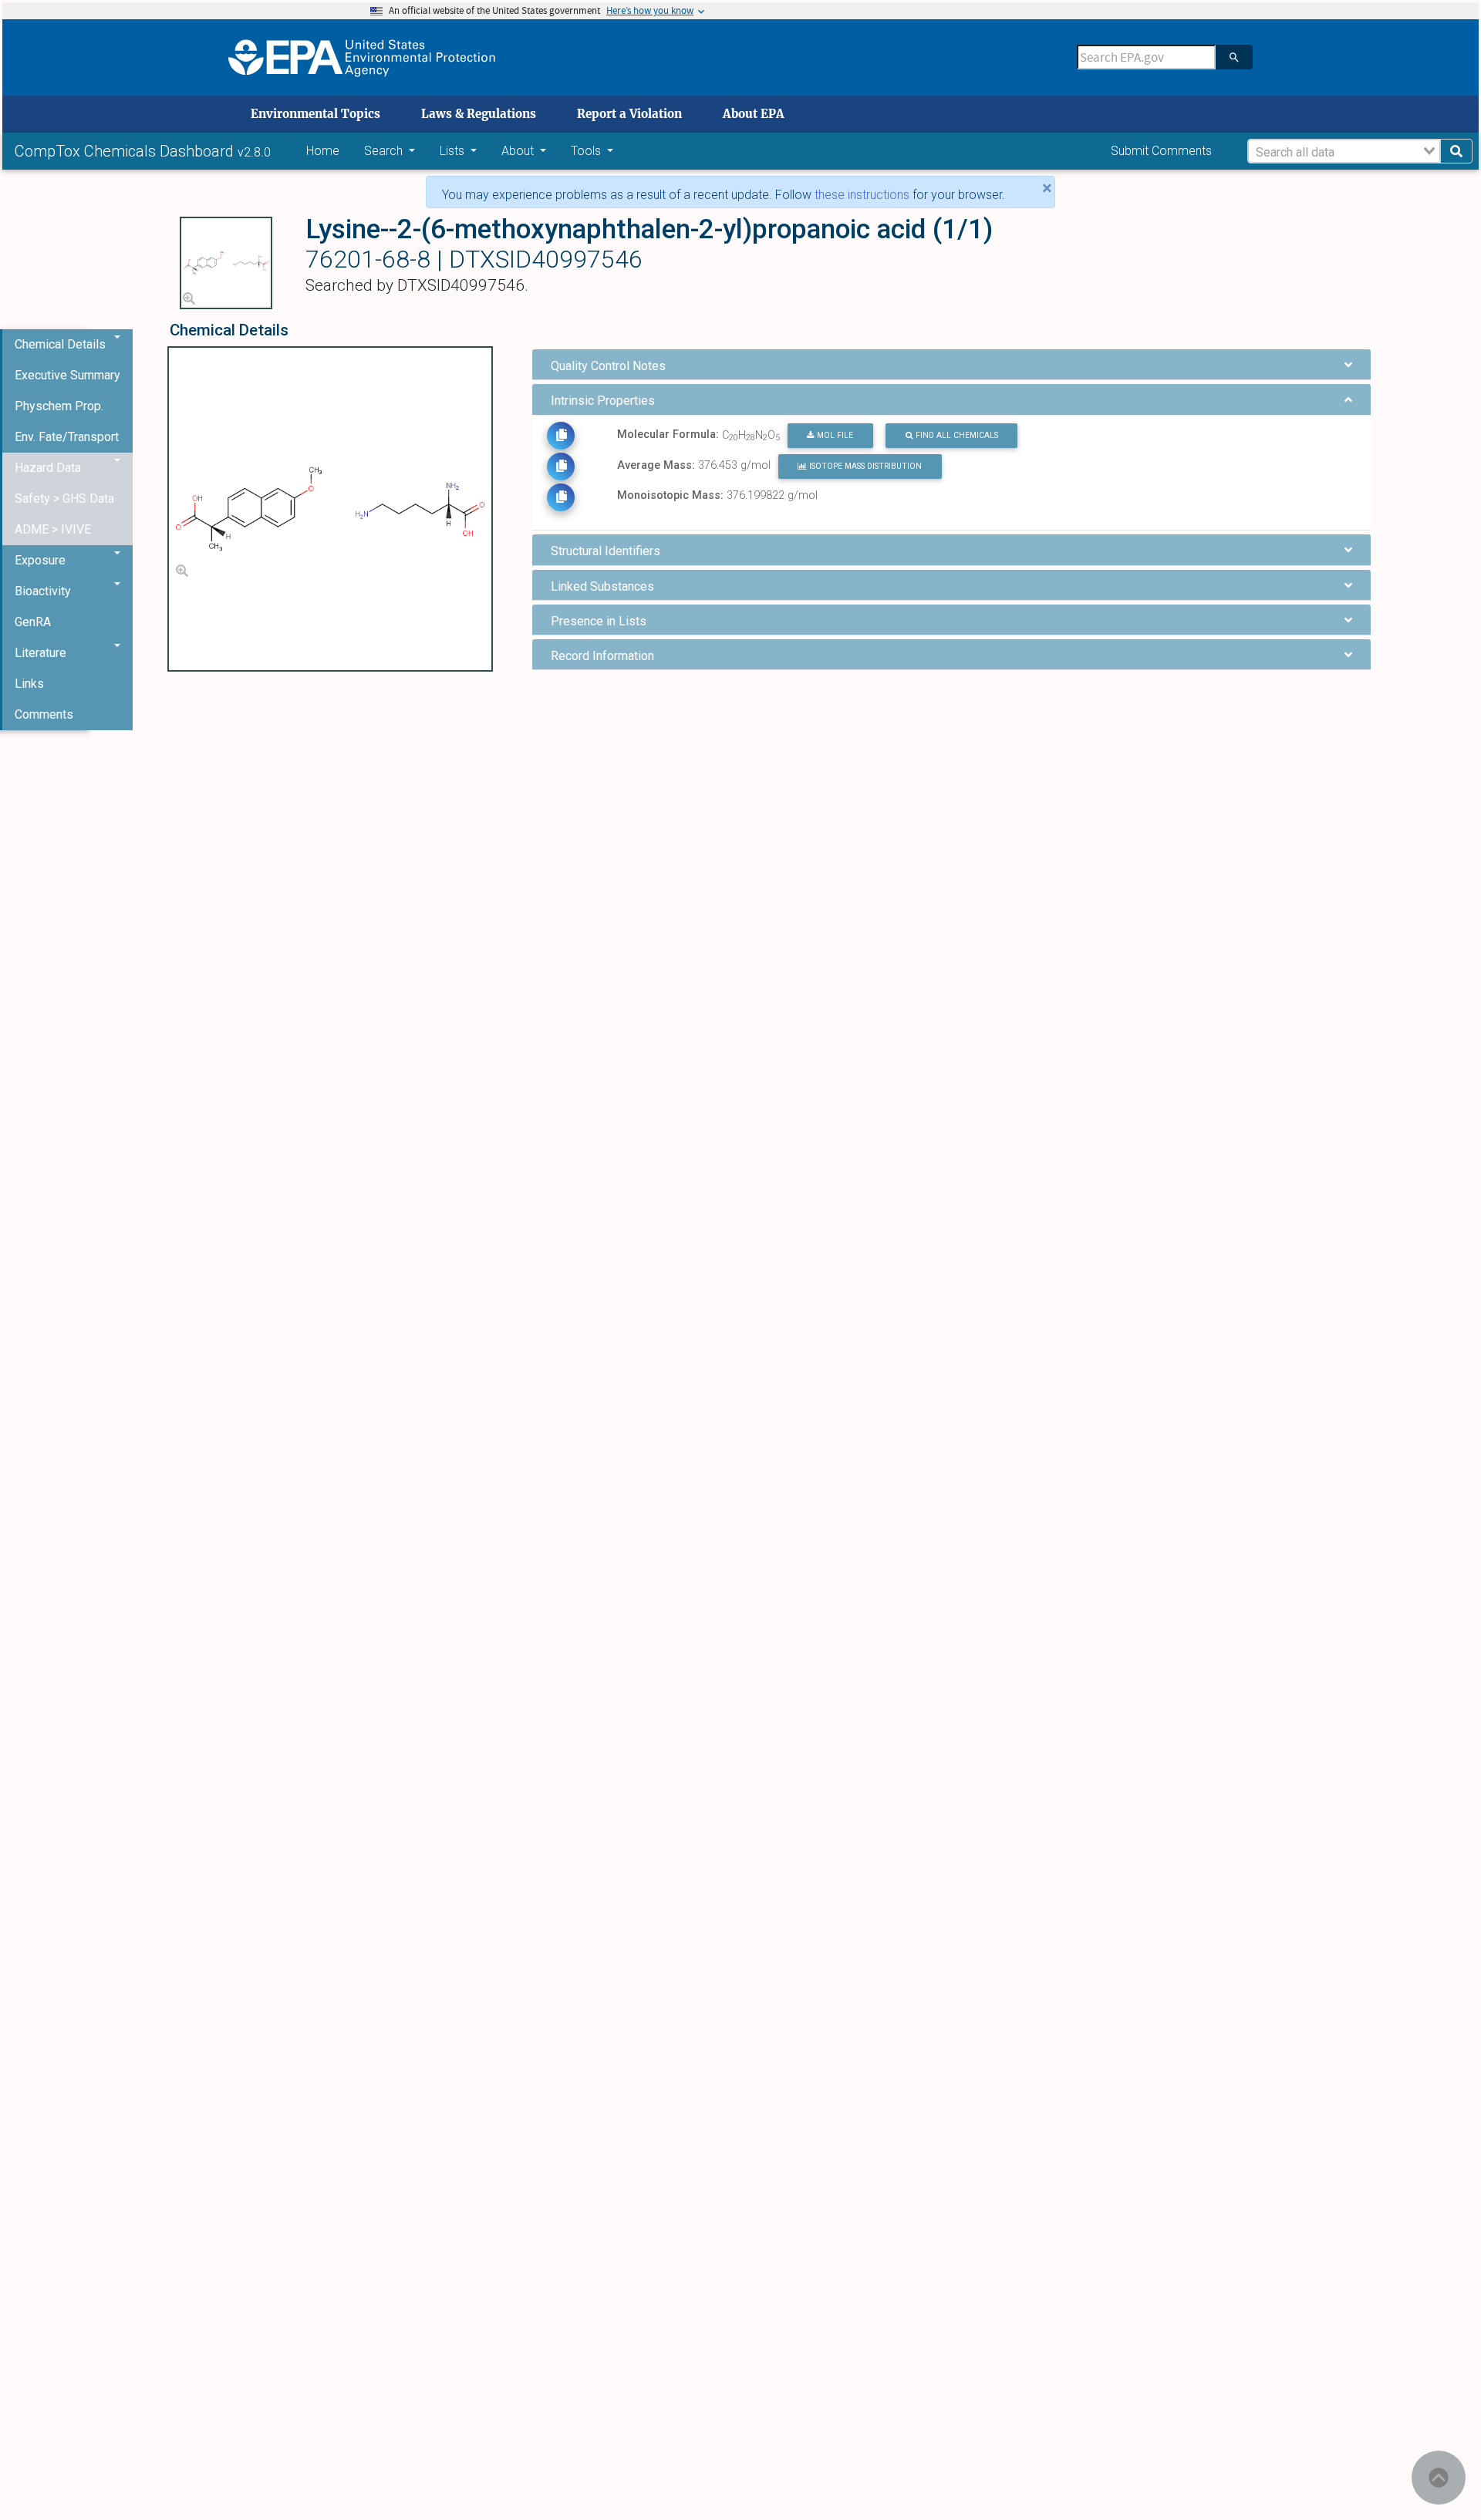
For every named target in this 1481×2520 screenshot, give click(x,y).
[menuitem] (67, 376)
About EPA (754, 114)
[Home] (362, 57)
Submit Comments (1161, 151)
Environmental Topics (315, 114)
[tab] (951, 364)
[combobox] (1344, 151)
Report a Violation (629, 114)
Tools (587, 151)
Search (385, 151)
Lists (454, 151)
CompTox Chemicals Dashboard (126, 151)
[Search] (1234, 57)
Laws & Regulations (479, 114)
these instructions (862, 195)
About (519, 151)
